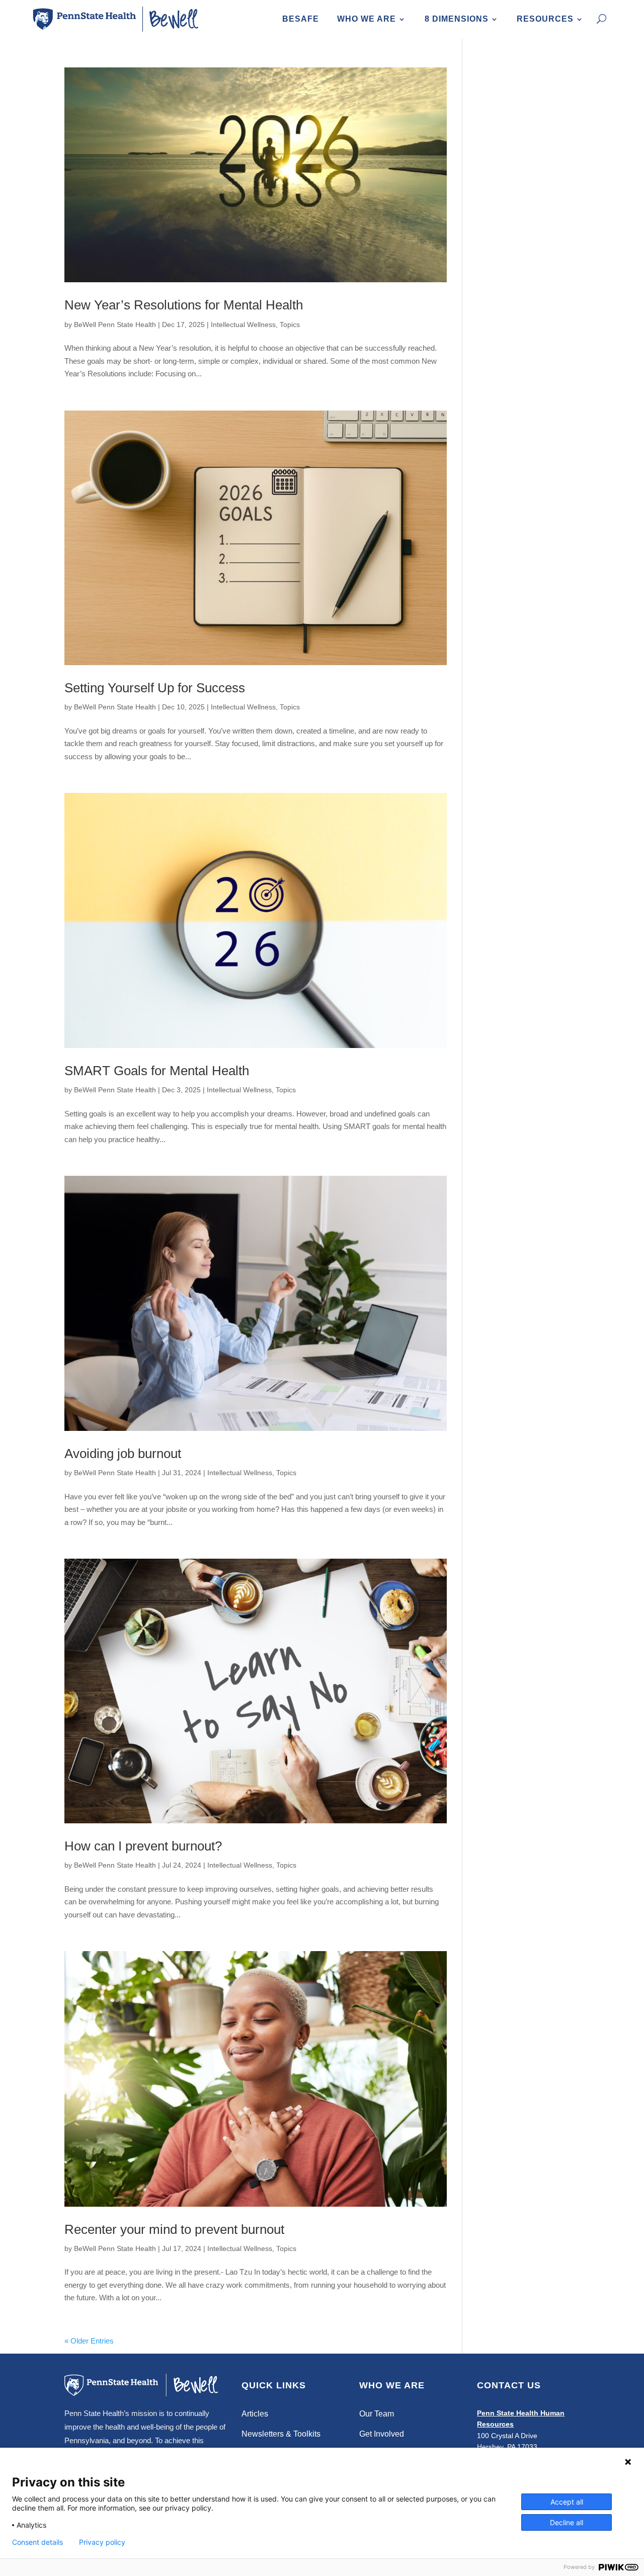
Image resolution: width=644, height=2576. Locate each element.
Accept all (567, 2502)
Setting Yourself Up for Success (155, 688)
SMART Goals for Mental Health (157, 1071)
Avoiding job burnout (123, 1454)
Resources (545, 19)
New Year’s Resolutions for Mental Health (184, 305)
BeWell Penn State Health (115, 325)
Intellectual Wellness (243, 325)
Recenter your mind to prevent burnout (174, 2229)
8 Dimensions (457, 19)
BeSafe (301, 19)
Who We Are (367, 19)
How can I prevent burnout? (143, 1846)
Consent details (37, 2542)
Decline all (567, 2522)
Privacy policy (102, 2542)
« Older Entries (89, 2341)
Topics (290, 325)
